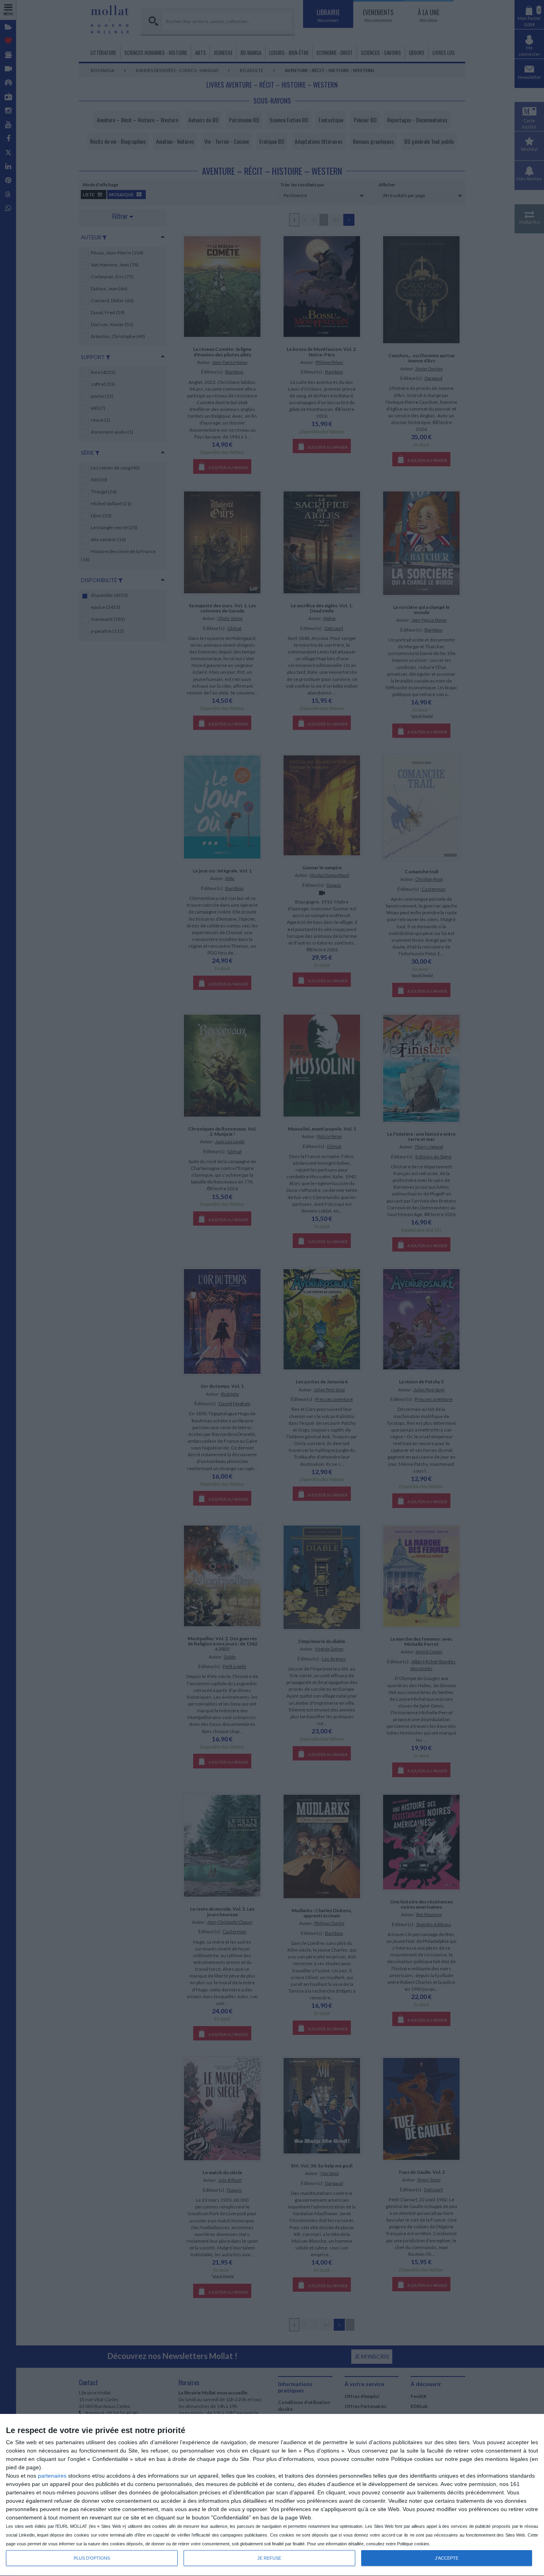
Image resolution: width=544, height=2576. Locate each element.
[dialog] (272, 2495)
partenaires (52, 2476)
